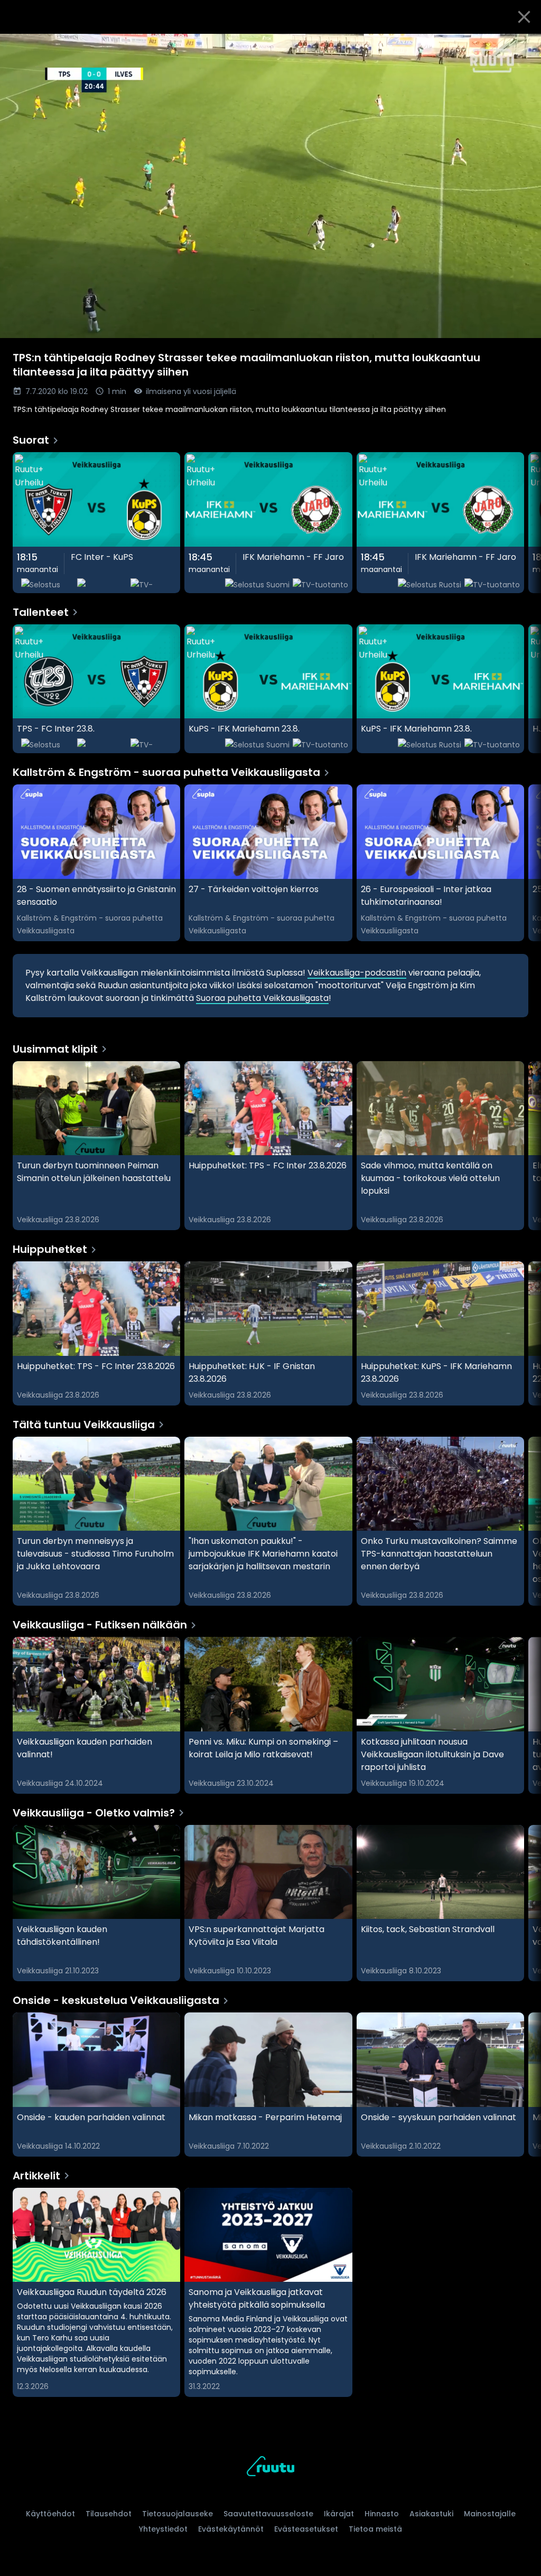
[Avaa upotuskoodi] (521, 46)
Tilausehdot (109, 2514)
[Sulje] (524, 17)
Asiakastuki (431, 2514)
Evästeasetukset (306, 2529)
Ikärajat (339, 2514)
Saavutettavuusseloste (268, 2514)
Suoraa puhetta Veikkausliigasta (262, 998)
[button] (270, 186)
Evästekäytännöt (231, 2529)
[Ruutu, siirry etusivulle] (270, 2468)
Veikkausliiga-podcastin (357, 973)
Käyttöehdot (50, 2514)
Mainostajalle (490, 2514)
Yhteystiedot (163, 2529)
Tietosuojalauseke (178, 2514)
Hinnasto (382, 2514)
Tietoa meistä (375, 2529)
